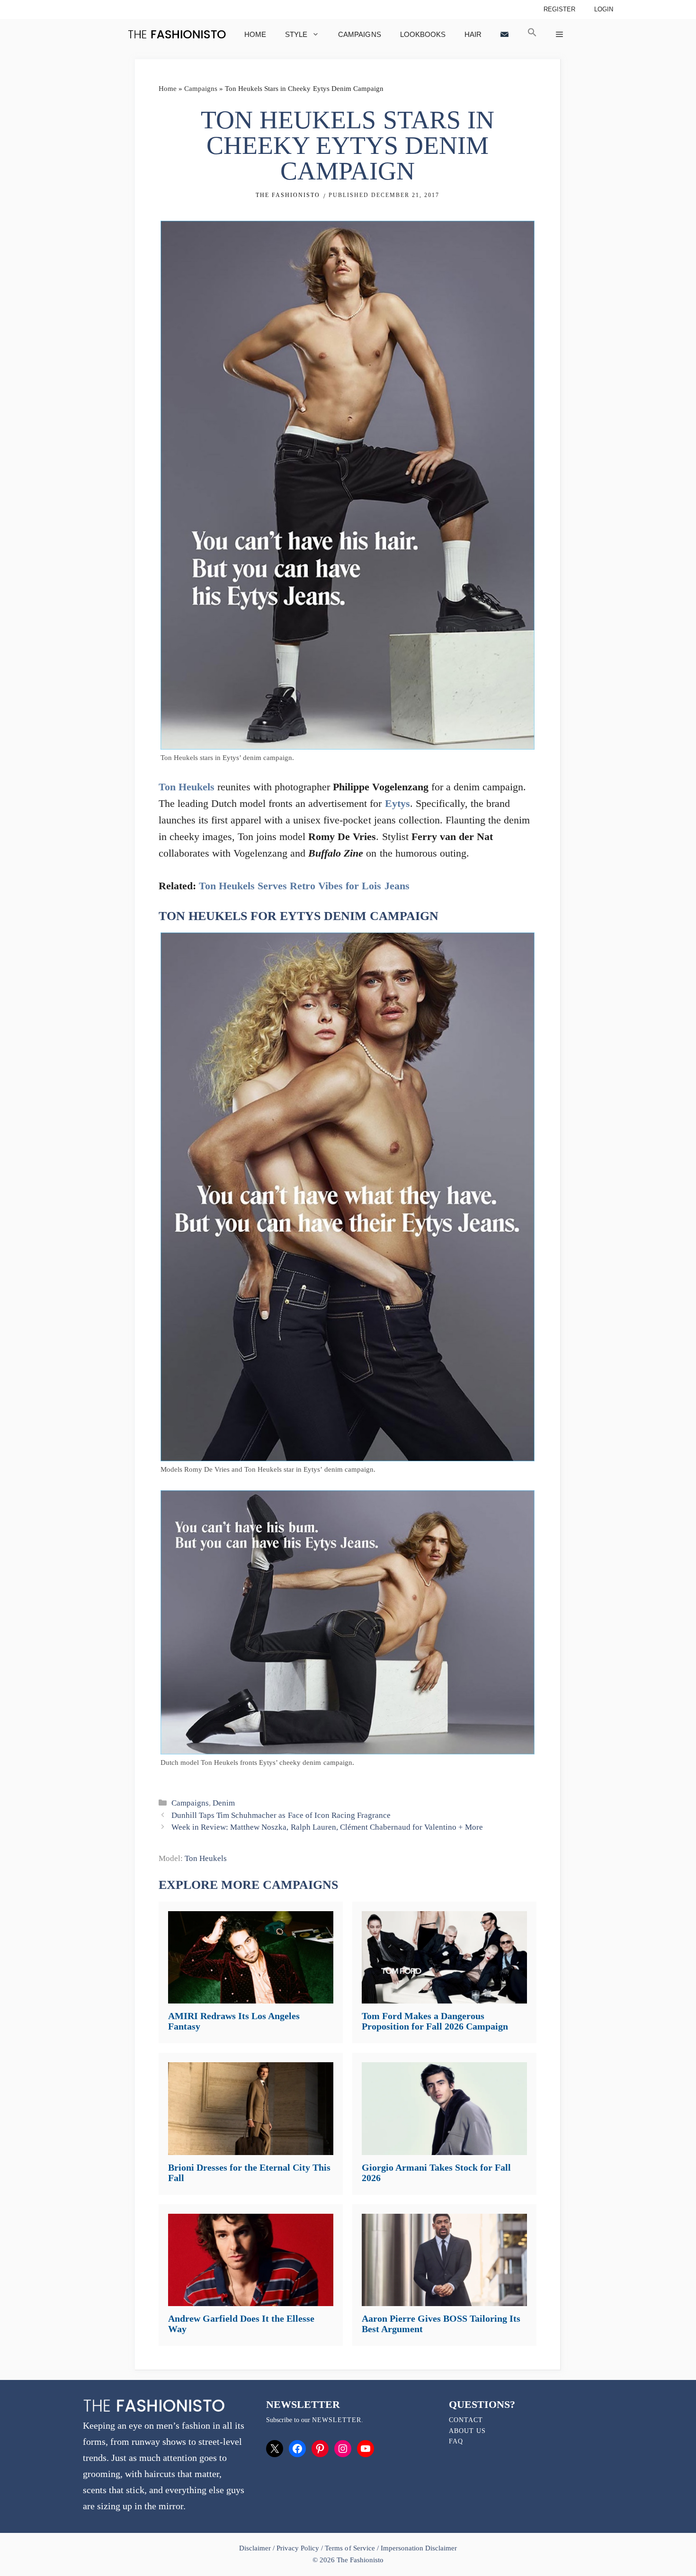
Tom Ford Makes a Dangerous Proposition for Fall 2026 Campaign (435, 2021)
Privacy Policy (298, 2548)
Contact (466, 2420)
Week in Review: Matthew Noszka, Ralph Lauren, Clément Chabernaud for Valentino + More (327, 1827)
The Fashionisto (288, 195)
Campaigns (359, 34)
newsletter (337, 2420)
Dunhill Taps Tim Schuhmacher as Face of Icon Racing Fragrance (281, 1815)
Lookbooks (423, 34)
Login (604, 9)
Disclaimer (256, 2548)
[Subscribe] (504, 34)
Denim (224, 1803)
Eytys (397, 803)
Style (296, 34)
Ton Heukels (187, 787)
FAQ (456, 2441)
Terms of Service (350, 2548)
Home (255, 34)
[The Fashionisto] (177, 34)
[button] (532, 34)
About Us (467, 2431)
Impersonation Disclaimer (419, 2548)
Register (559, 9)
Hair (473, 34)
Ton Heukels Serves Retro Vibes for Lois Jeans (304, 886)
